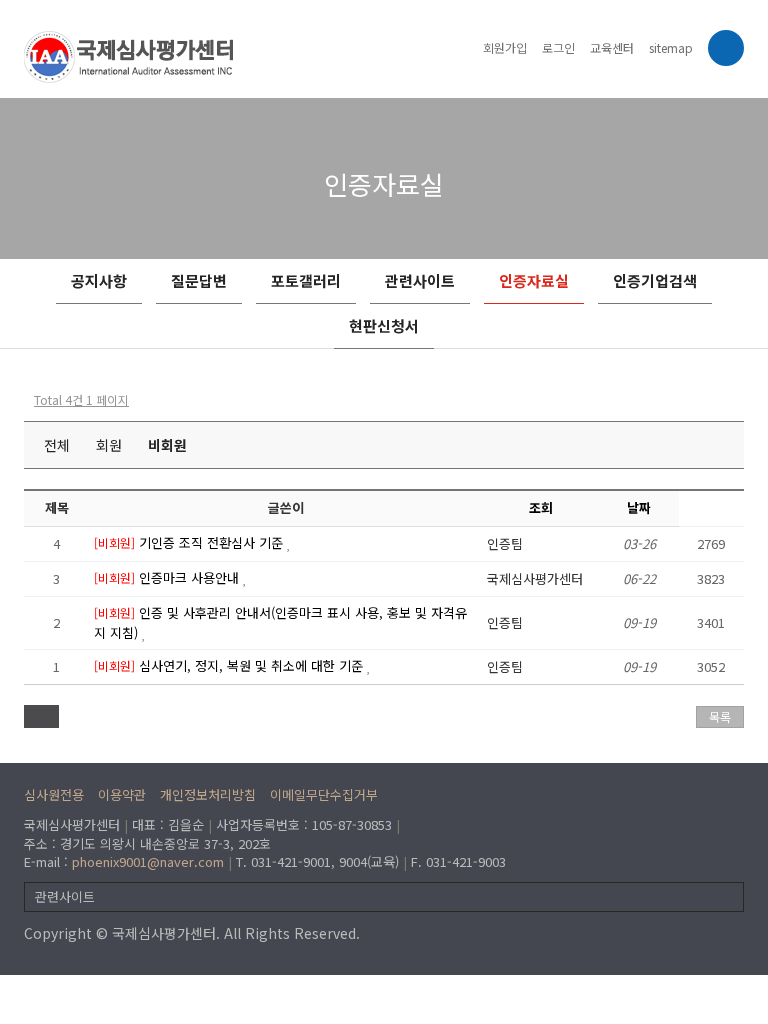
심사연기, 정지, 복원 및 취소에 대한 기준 (253, 665)
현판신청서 (384, 325)
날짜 (639, 507)
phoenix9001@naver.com (148, 861)
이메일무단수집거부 (324, 794)
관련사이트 (420, 280)
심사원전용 (54, 794)
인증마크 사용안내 (191, 577)
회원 (109, 445)
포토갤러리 (306, 280)
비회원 (167, 445)
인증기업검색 (655, 280)
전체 (57, 445)
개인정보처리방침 (208, 794)
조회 (541, 507)
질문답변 (199, 280)
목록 (720, 716)
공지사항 (99, 280)
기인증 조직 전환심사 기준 (213, 542)
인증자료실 (534, 280)
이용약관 (122, 794)
